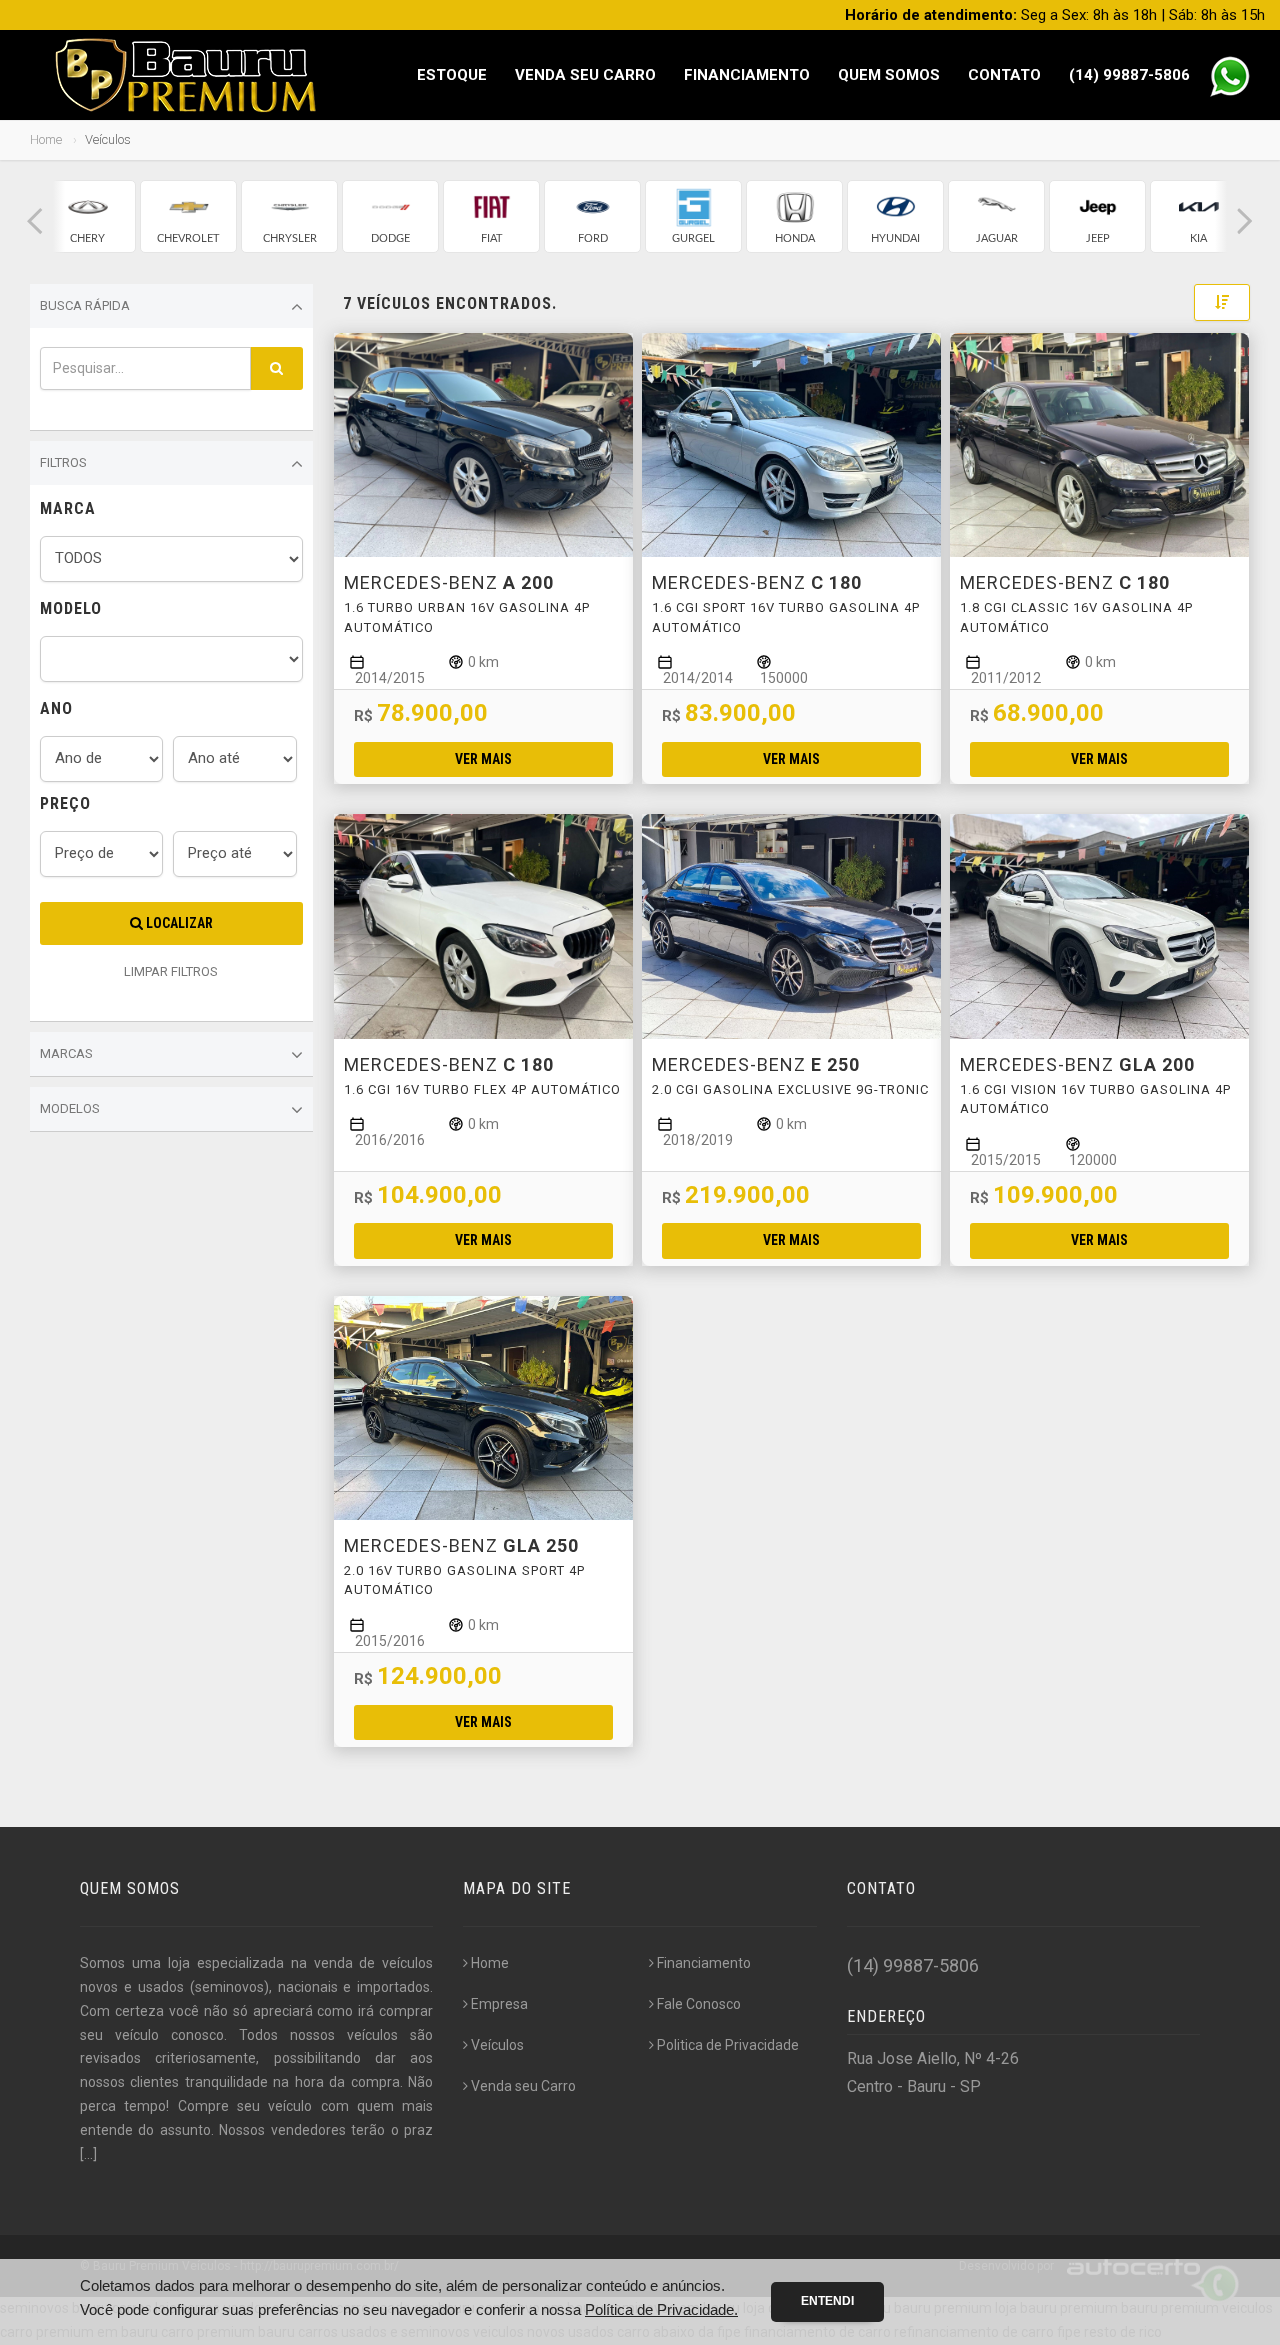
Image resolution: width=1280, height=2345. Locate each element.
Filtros (63, 462)
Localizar (178, 923)
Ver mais (483, 759)
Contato (1004, 75)
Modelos (70, 1108)
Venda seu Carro (585, 75)
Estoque (452, 75)
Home (46, 139)
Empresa (499, 2004)
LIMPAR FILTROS (171, 971)
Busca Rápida (85, 305)
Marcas (66, 1053)
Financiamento (747, 75)
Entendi (827, 2301)
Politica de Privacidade (728, 2045)
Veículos (497, 2045)
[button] (35, 221)
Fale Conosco (699, 2004)
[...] (88, 2154)
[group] (87, 216)
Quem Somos (889, 75)
